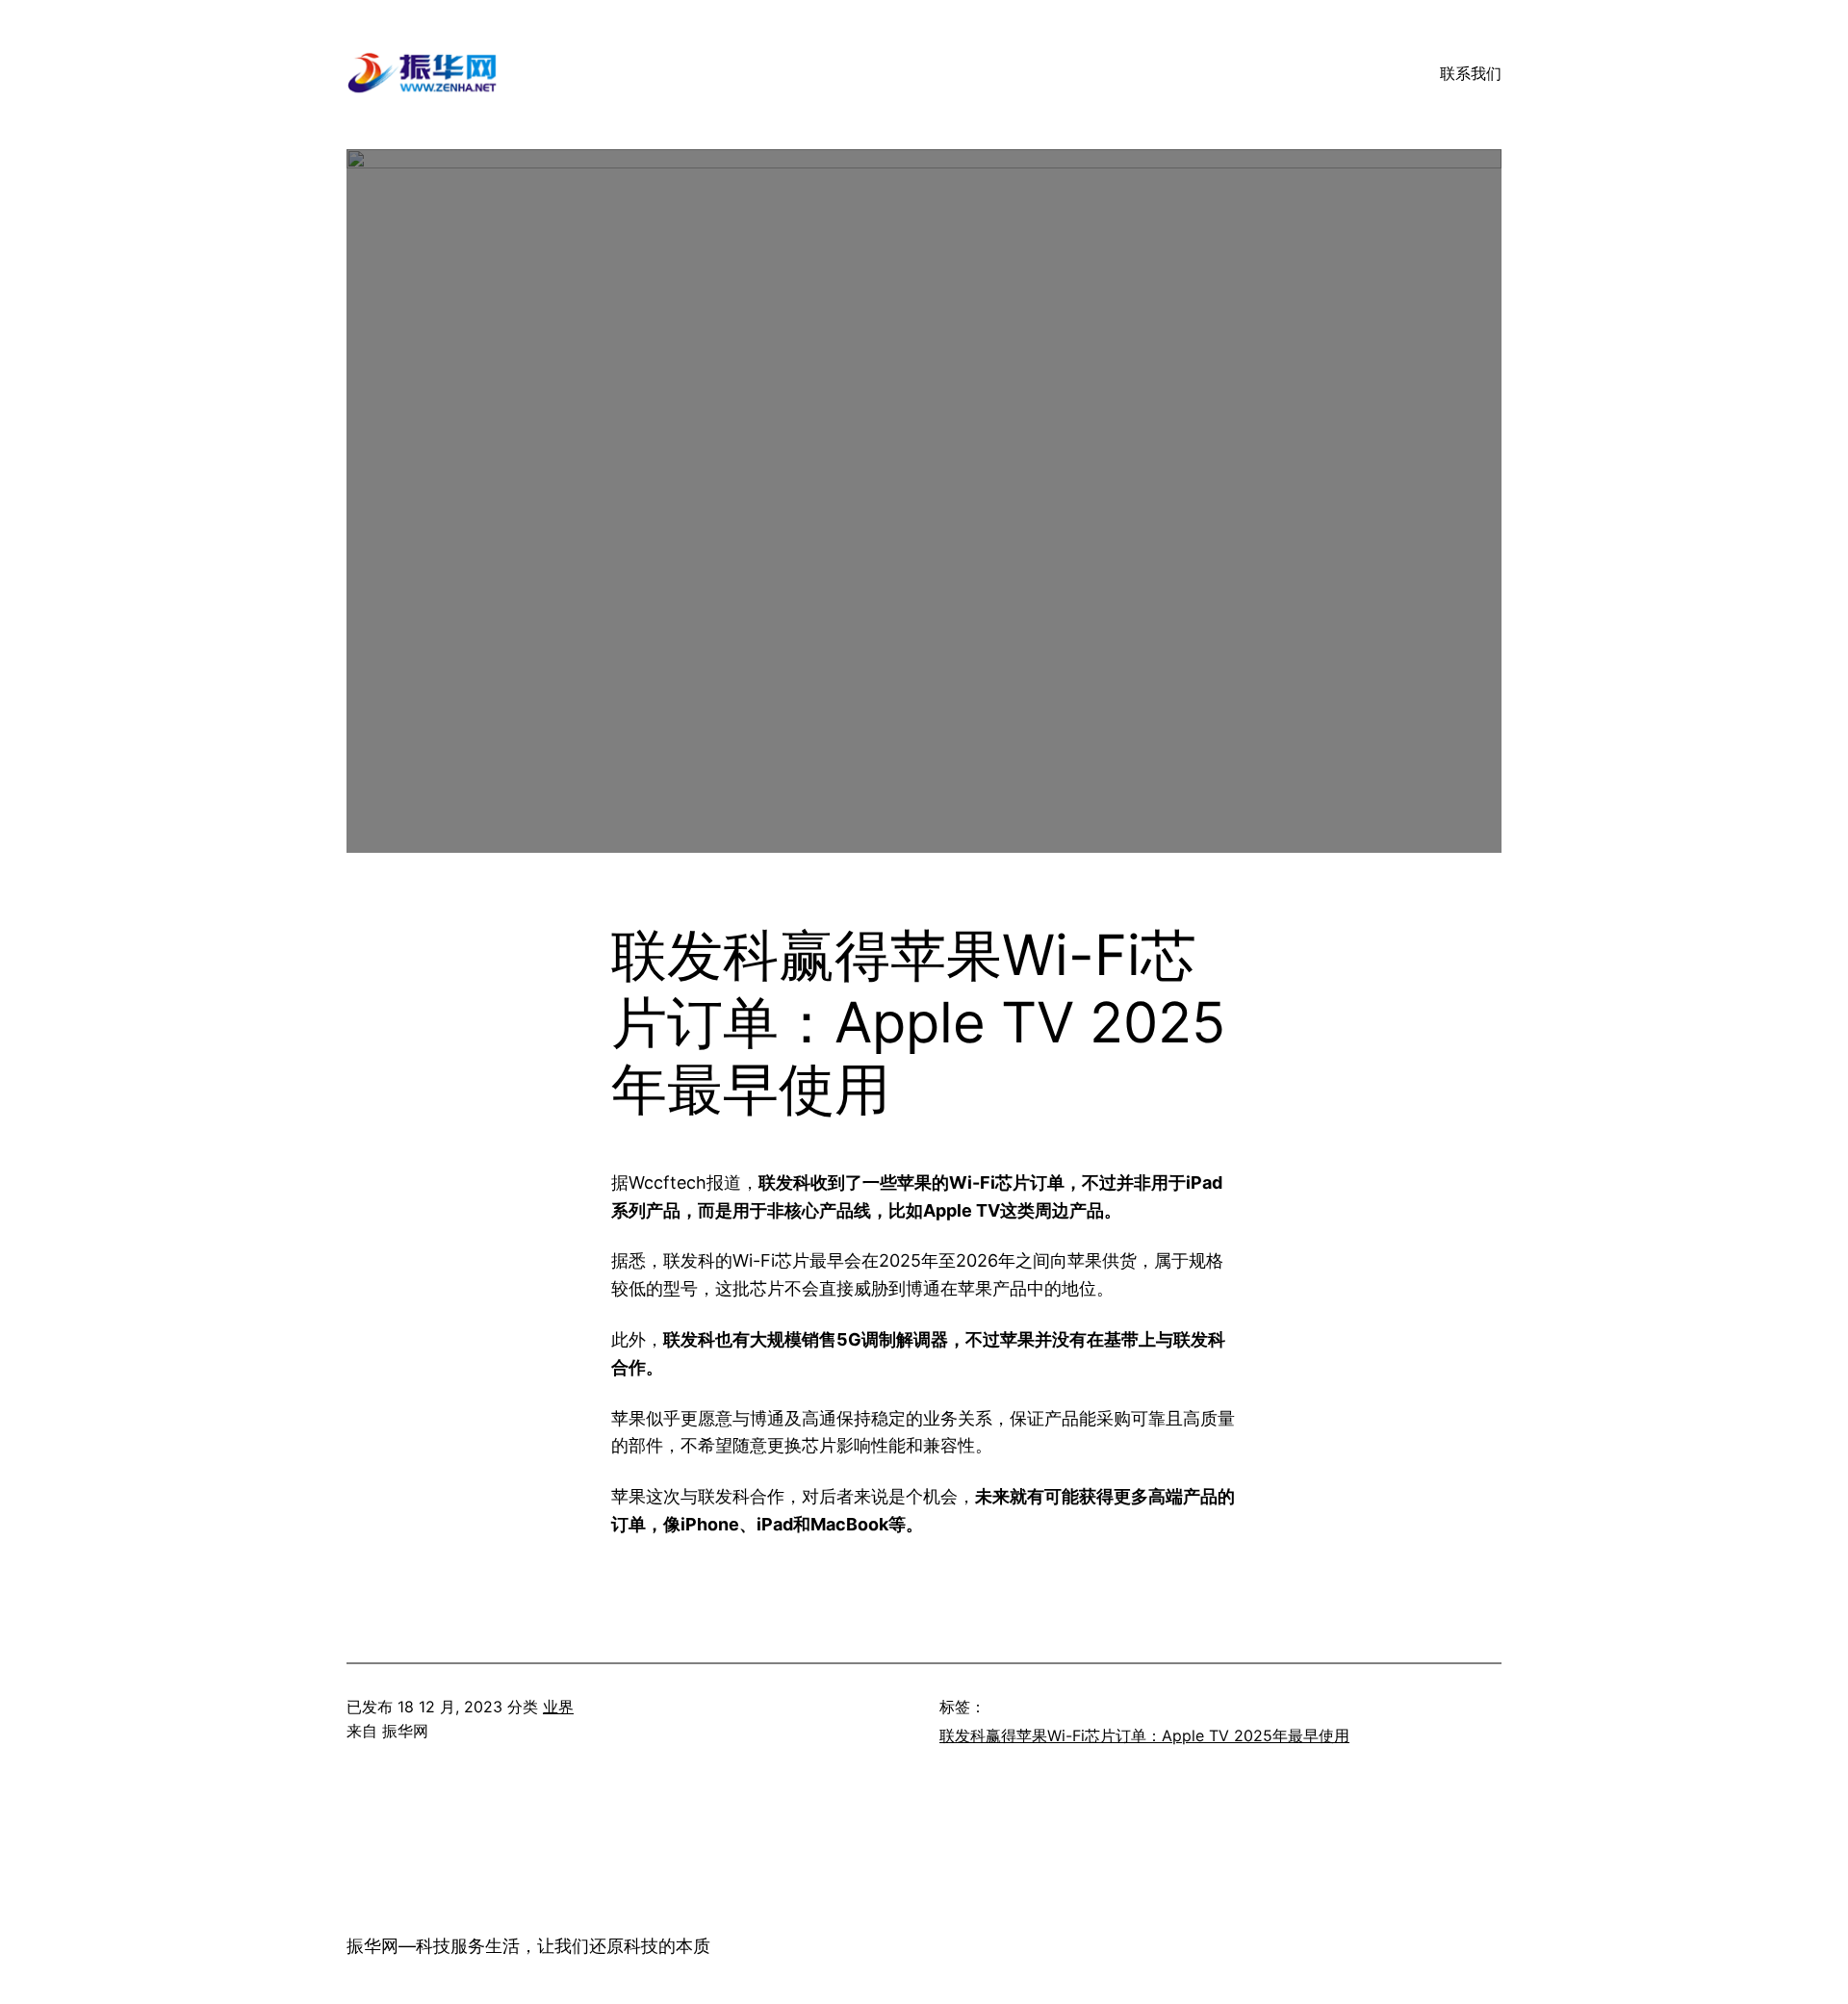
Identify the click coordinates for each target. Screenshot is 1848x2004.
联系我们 (1471, 73)
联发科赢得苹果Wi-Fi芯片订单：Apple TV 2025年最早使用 (1144, 1735)
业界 (558, 1707)
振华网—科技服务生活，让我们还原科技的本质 (528, 1946)
